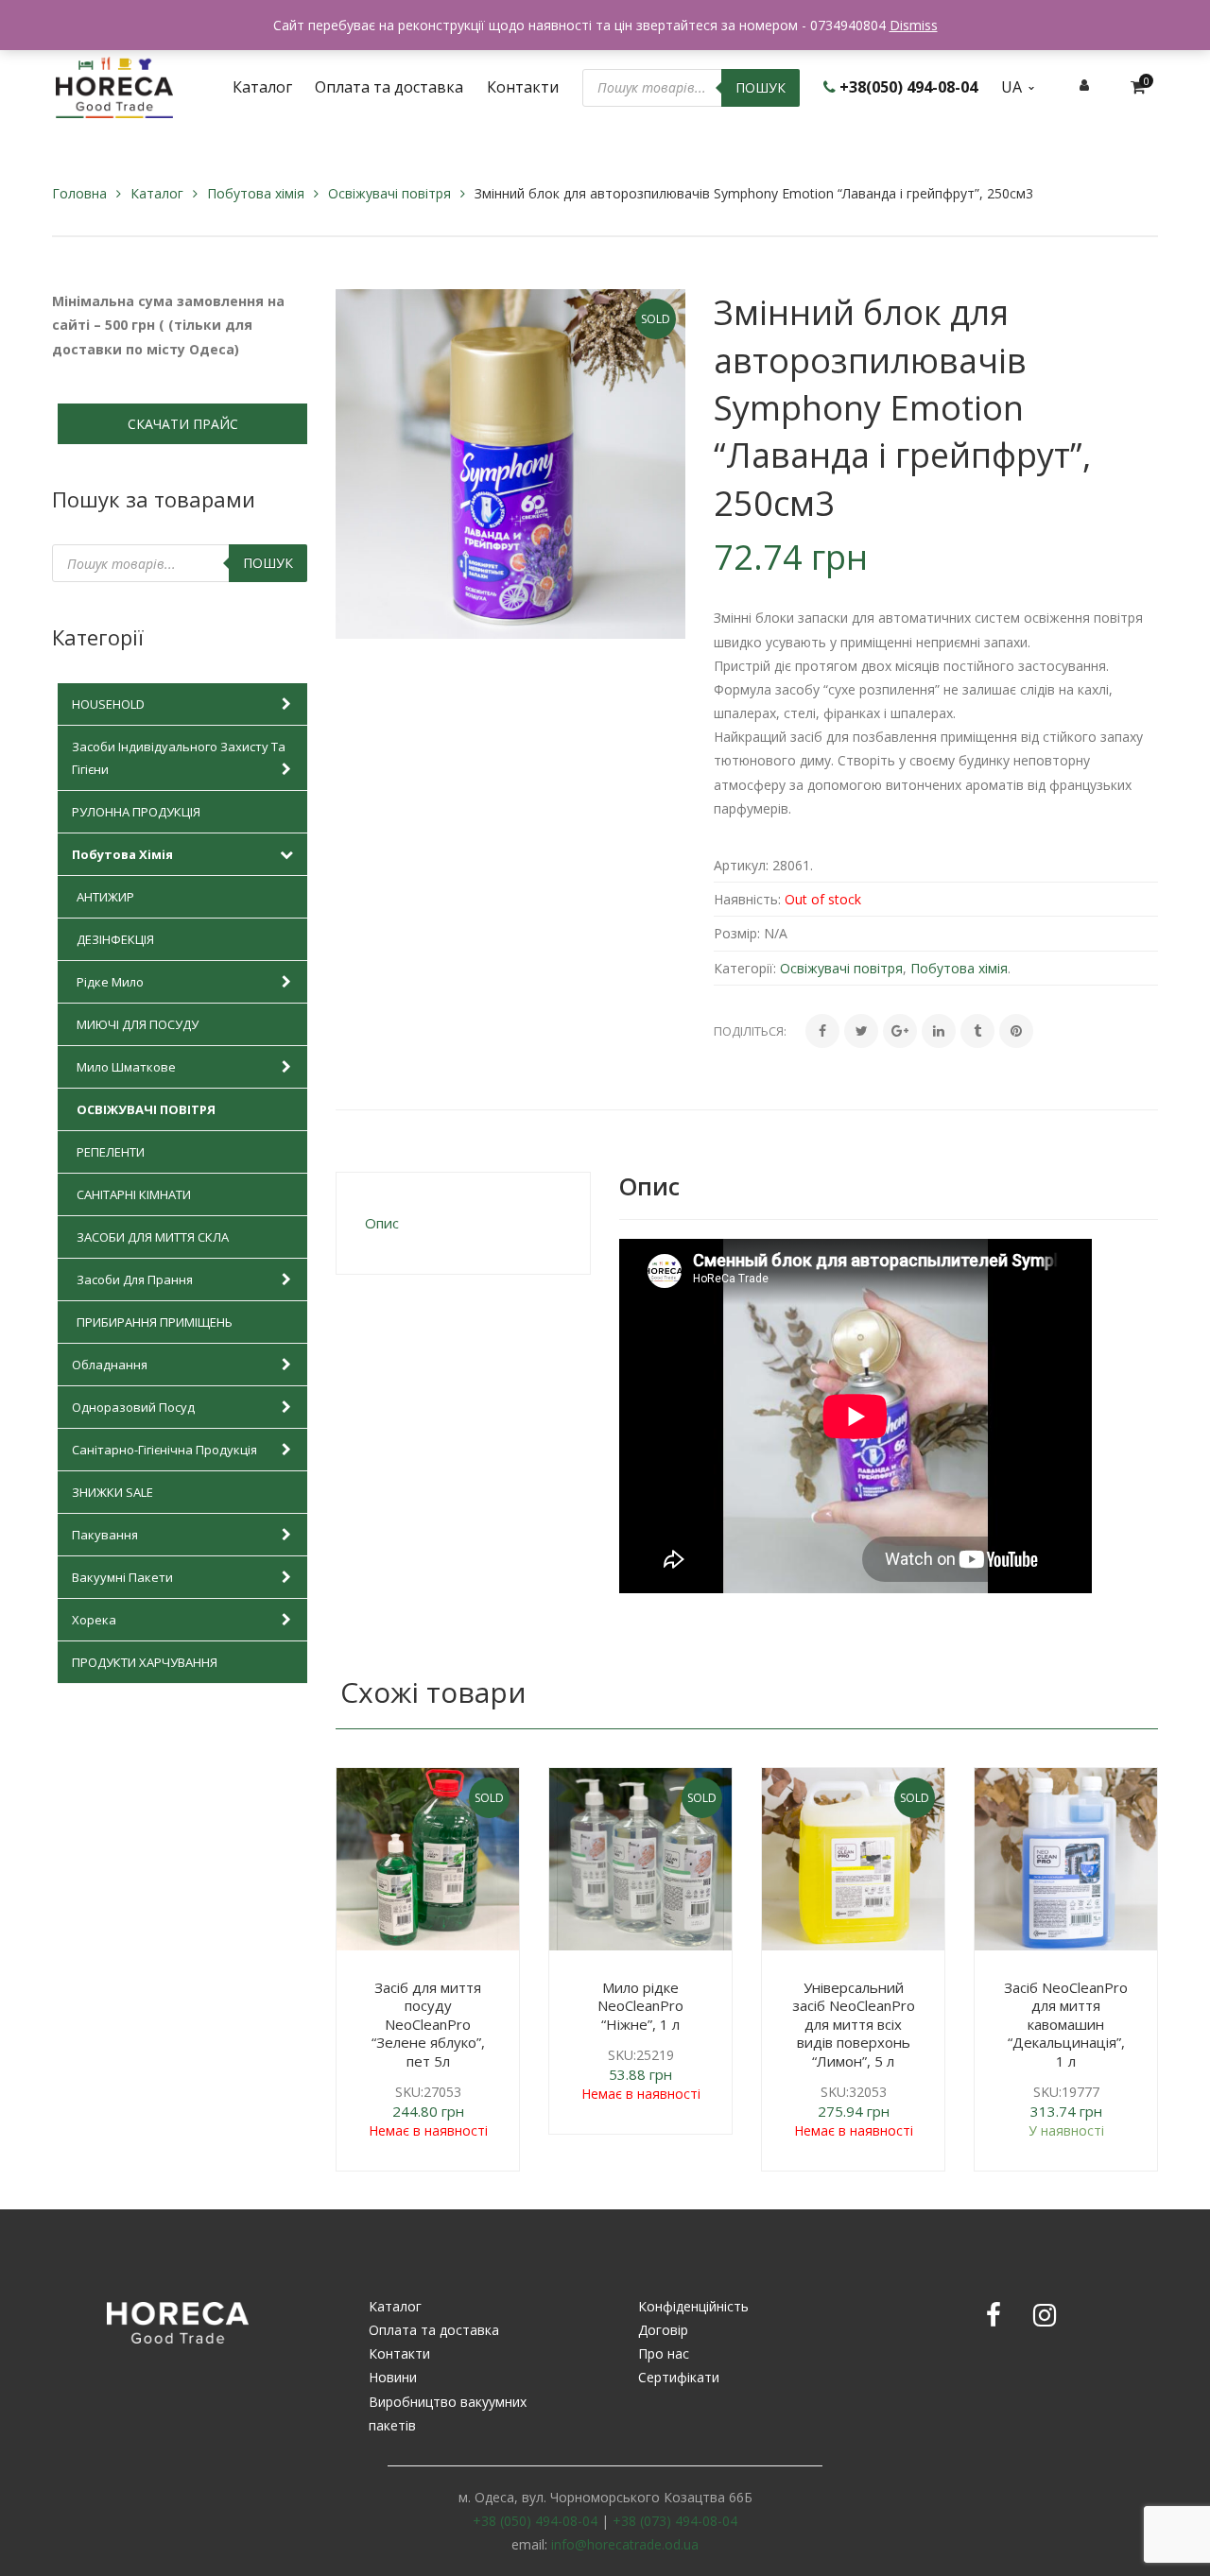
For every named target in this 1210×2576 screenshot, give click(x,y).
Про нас (664, 2353)
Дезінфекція (115, 939)
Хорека (94, 1620)
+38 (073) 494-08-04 (675, 2521)
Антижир (105, 897)
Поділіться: (750, 1031)
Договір (663, 2330)
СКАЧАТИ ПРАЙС (183, 424)
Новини (393, 2377)
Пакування (105, 1535)
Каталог (157, 193)
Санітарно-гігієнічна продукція (164, 1450)
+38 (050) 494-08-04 (535, 2521)
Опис (382, 1223)
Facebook (994, 2315)
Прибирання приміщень (155, 1322)
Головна (79, 193)
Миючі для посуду (138, 1024)
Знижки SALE (112, 1492)
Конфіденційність (693, 2306)
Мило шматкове (126, 1067)
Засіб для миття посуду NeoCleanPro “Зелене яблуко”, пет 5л (428, 2024)
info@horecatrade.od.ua (625, 2544)
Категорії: (745, 968)
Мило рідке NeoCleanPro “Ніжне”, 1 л (640, 2006)
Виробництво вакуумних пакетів (448, 2413)
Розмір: (737, 933)
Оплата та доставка (434, 2330)
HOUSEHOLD (108, 704)
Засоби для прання (135, 1279)
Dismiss (914, 25)
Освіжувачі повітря (389, 193)
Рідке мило (110, 982)
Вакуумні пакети (122, 1577)
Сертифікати (679, 2377)
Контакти (399, 2353)
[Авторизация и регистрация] (1084, 85)
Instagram (1045, 2315)
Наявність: (747, 899)
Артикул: (741, 865)
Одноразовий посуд (133, 1407)
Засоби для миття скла (153, 1237)
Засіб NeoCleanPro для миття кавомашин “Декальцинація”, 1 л (1066, 2024)
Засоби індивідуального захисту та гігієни (179, 758)
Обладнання (110, 1365)
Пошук (761, 87)
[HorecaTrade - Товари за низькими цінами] (114, 86)
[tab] (463, 1223)
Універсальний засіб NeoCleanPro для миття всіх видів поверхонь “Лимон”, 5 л (854, 2024)
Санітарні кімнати (134, 1194)
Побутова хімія (256, 193)
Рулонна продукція (136, 812)
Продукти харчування (145, 1662)
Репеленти (111, 1152)
